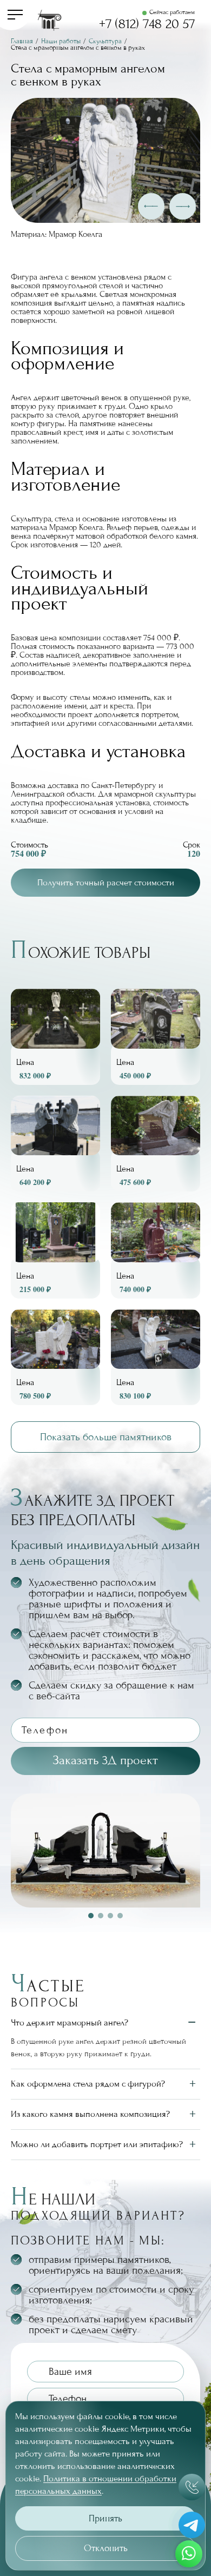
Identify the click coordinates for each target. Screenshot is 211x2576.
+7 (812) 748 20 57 (147, 24)
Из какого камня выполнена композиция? (90, 2114)
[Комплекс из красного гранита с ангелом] (156, 1144)
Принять (105, 2518)
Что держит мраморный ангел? (70, 2022)
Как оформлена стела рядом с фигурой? (88, 2084)
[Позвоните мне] (192, 2487)
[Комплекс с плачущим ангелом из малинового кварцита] (156, 1250)
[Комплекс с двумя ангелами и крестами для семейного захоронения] (55, 1144)
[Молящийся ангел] (55, 1250)
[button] (151, 206)
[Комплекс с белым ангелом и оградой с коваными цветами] (55, 1357)
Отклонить (106, 2548)
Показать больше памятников (106, 1437)
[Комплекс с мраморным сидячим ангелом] (156, 1357)
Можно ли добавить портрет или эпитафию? (97, 2144)
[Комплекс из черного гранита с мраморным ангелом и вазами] (55, 1037)
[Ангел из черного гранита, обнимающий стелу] (156, 1037)
